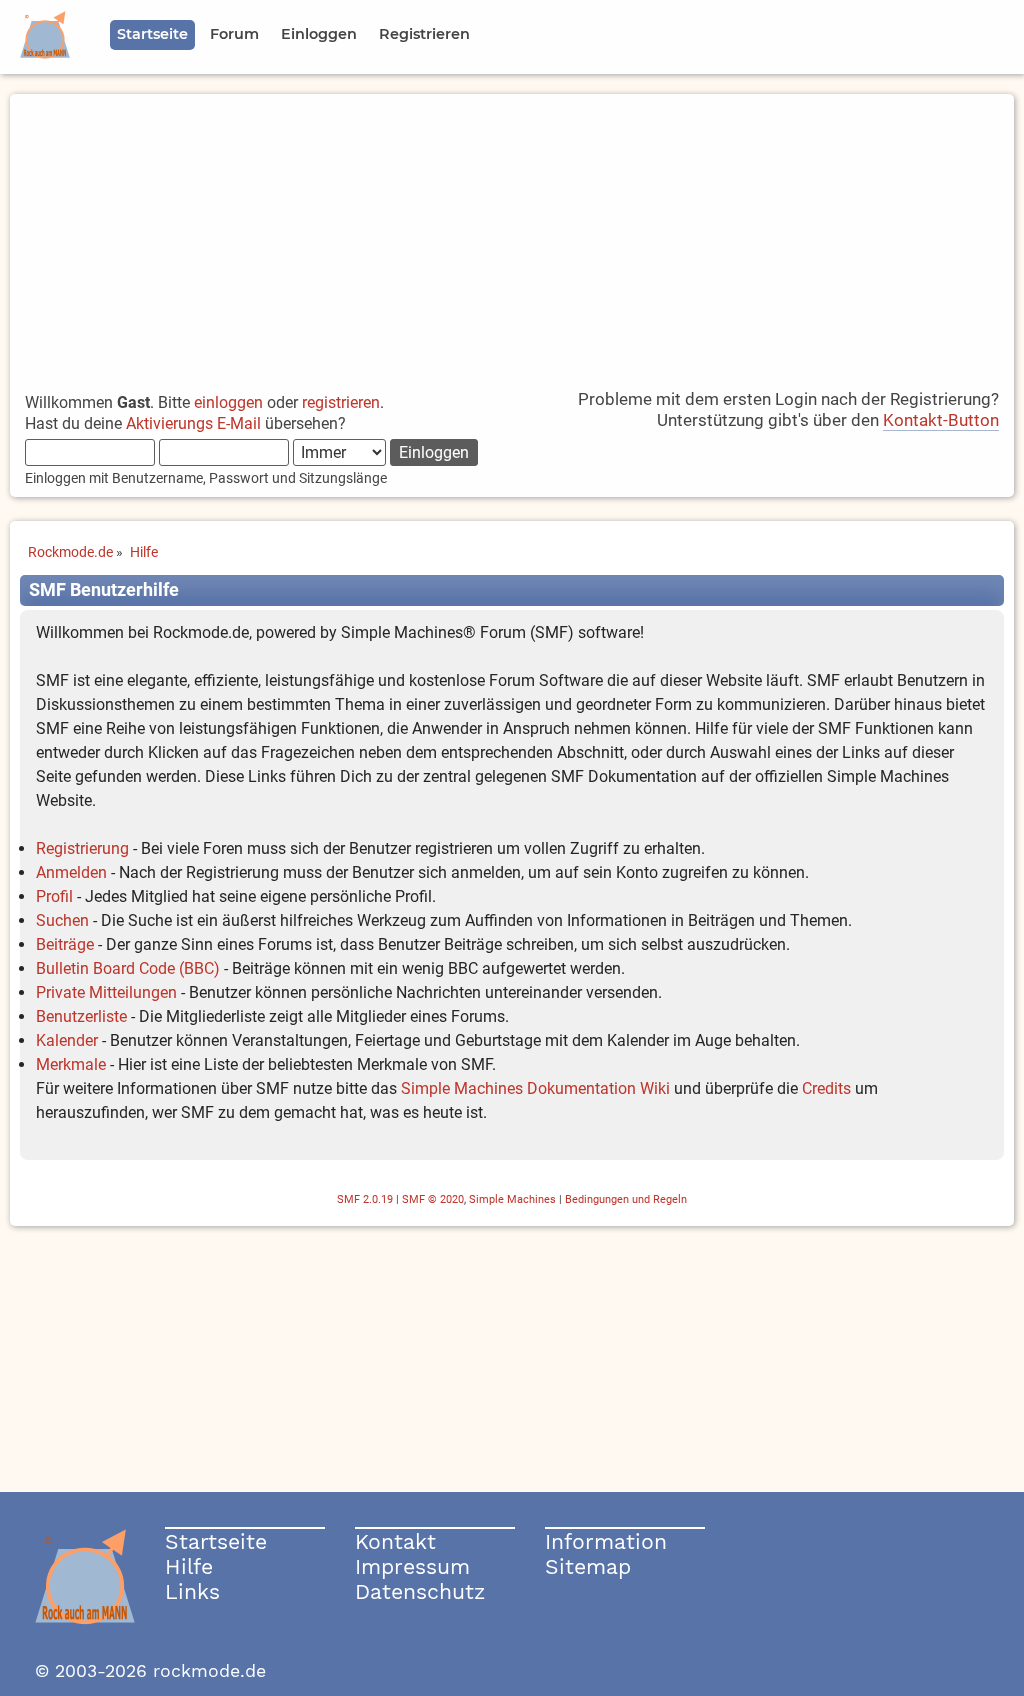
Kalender (67, 1040)
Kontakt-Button (941, 420)
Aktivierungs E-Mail (193, 423)
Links (192, 1591)
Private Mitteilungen (106, 992)
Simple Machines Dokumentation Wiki (535, 1088)
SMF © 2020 (433, 1199)
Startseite (216, 1541)
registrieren (341, 402)
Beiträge (65, 944)
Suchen (62, 920)
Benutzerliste (81, 1016)
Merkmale (71, 1064)
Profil (54, 896)
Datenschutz (420, 1591)
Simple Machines (512, 1199)
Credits (826, 1088)
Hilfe (189, 1566)
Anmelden (71, 872)
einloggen (228, 402)
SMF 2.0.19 (365, 1199)
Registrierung (82, 848)
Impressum (412, 1566)
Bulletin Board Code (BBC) (128, 968)
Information (606, 1541)
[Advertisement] (512, 234)
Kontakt (395, 1541)
